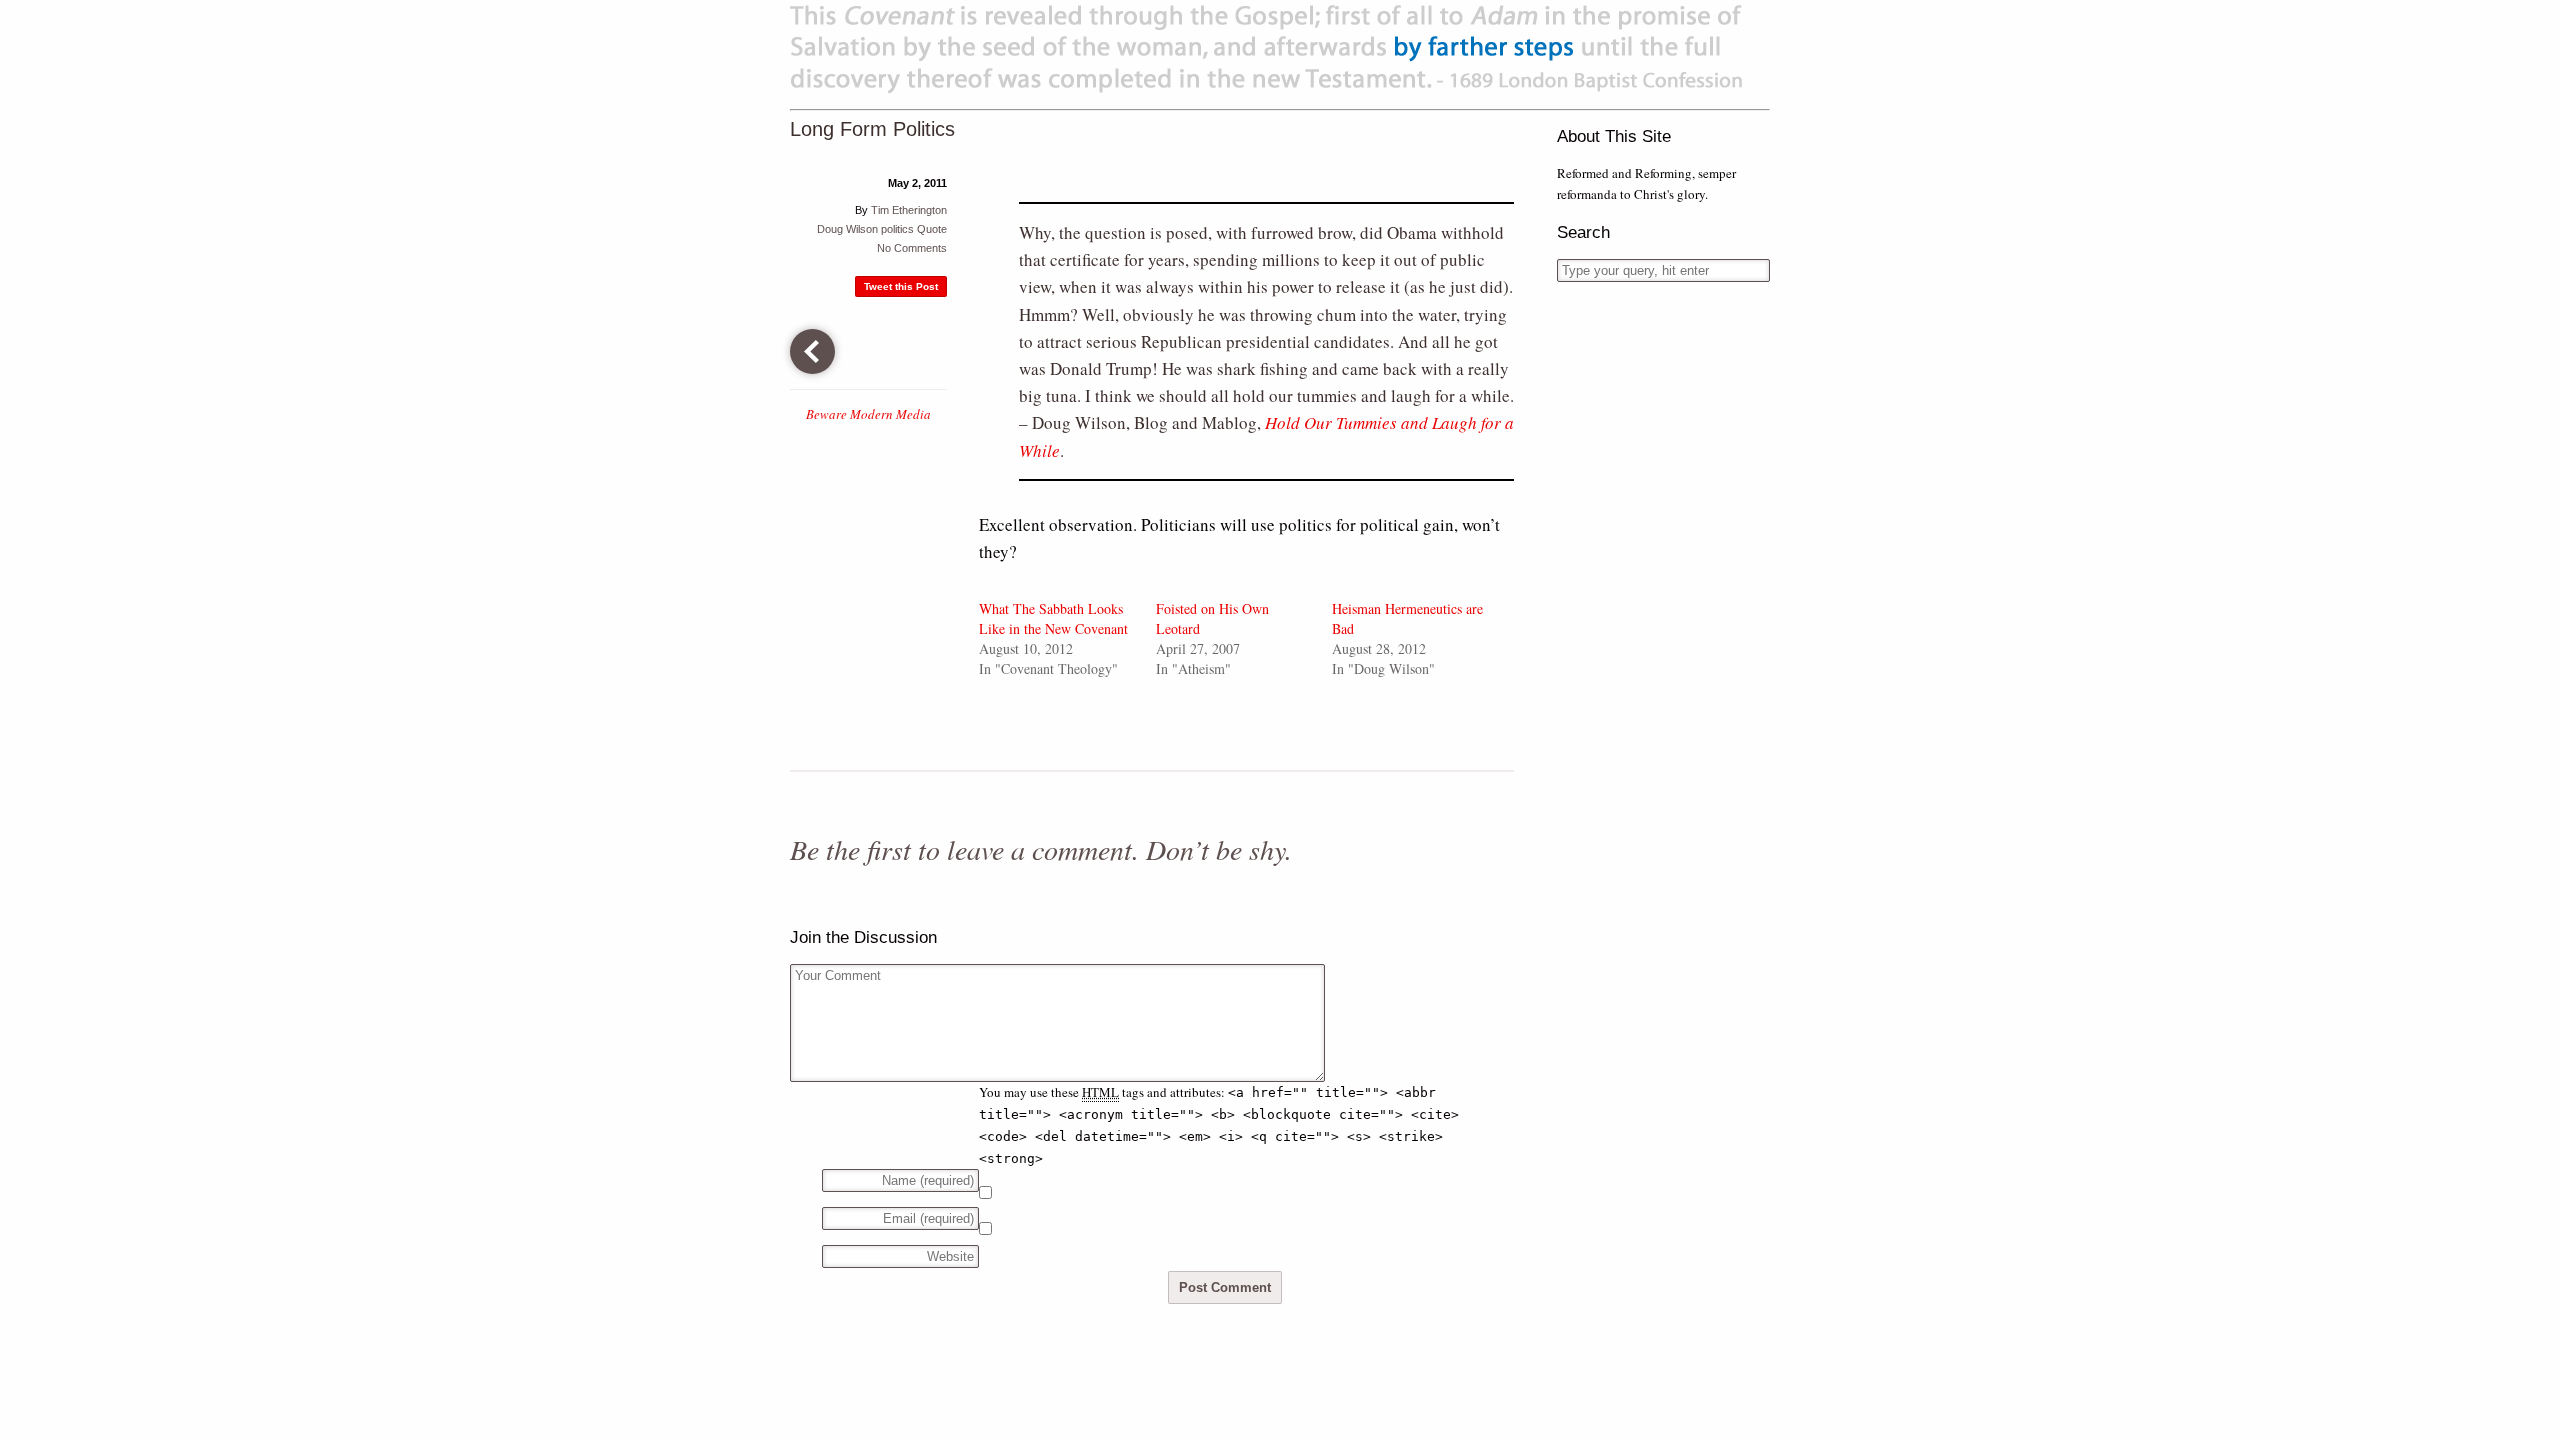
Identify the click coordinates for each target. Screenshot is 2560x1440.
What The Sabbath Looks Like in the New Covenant (1053, 618)
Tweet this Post (901, 286)
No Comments (912, 248)
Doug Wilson (847, 229)
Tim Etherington (909, 210)
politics (897, 229)
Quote (932, 229)
